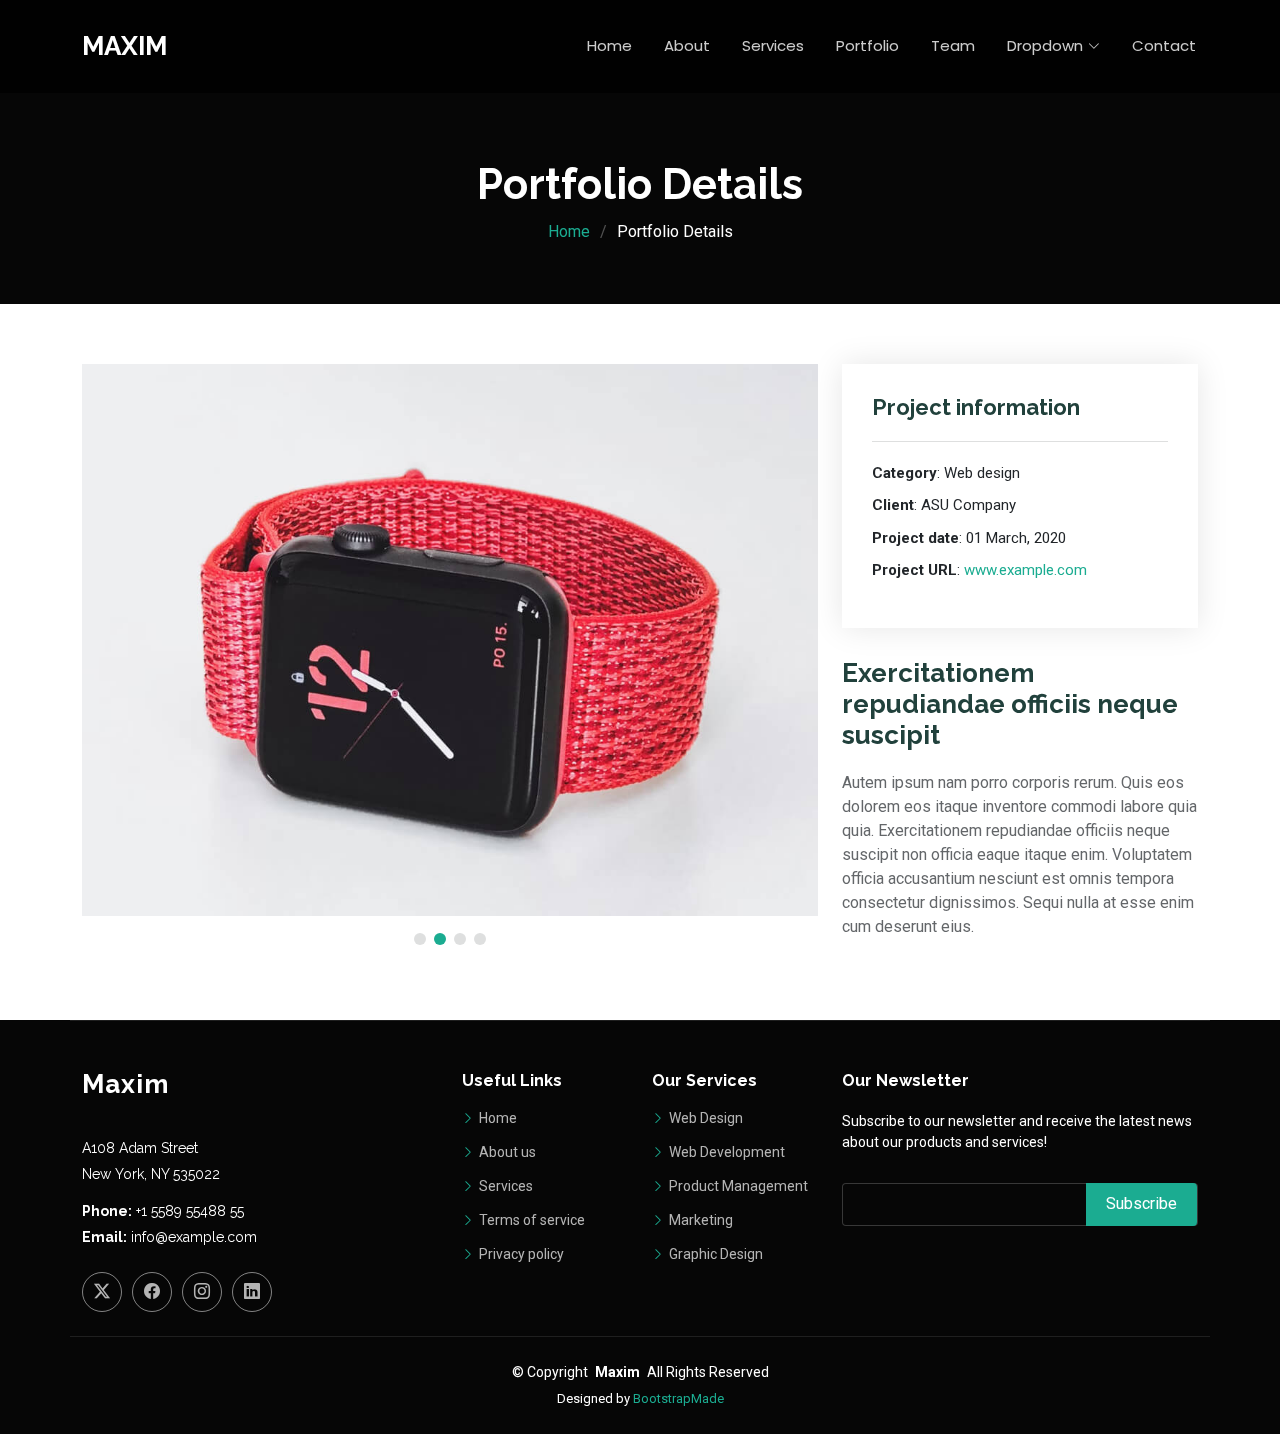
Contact (1164, 45)
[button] (420, 939)
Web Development (725, 1152)
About (687, 45)
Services (773, 45)
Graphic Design (714, 1254)
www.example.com (1025, 570)
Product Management (737, 1186)
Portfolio (867, 45)
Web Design (704, 1118)
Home (609, 45)
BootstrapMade (678, 1398)
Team (953, 45)
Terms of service (530, 1220)
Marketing (699, 1220)
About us (506, 1152)
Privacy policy (520, 1254)
